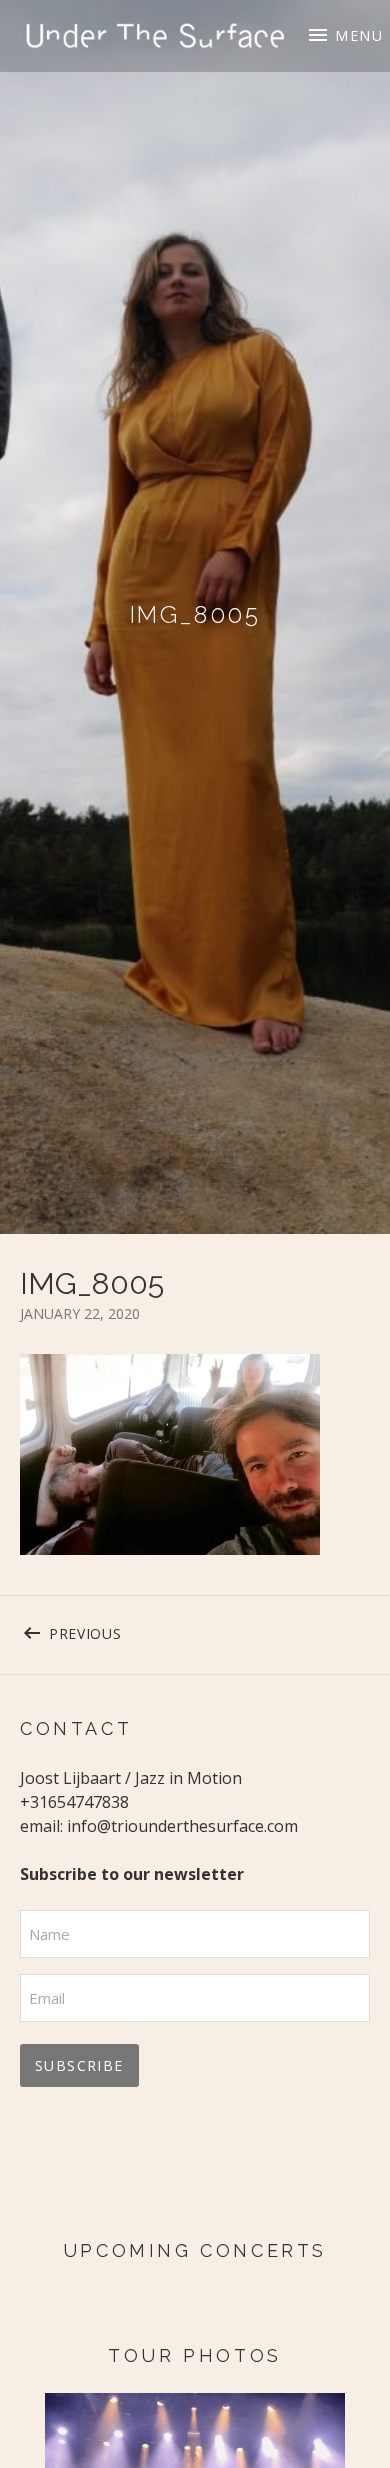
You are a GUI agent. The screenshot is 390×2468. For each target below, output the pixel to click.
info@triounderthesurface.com (182, 1826)
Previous (122, 1630)
